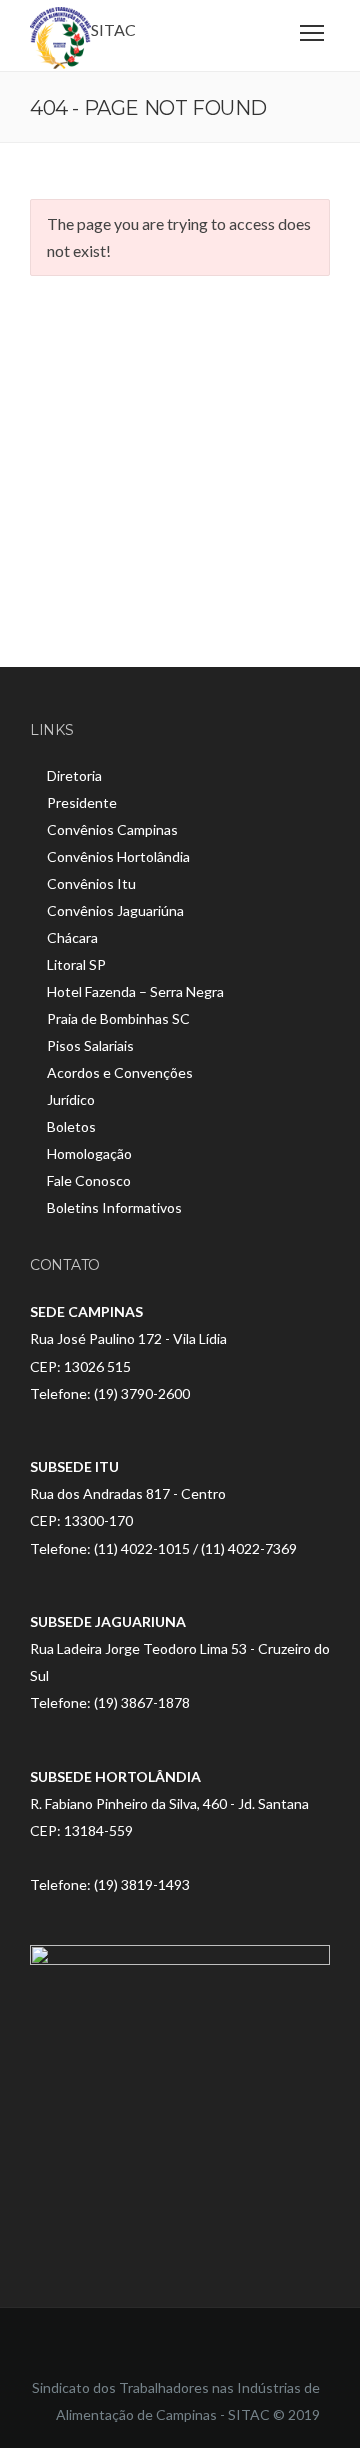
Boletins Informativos (114, 1207)
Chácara (72, 937)
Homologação (89, 1153)
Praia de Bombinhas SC (118, 1018)
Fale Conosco (89, 1180)
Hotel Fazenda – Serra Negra (135, 991)
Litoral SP (76, 964)
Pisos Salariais (90, 1045)
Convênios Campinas (112, 829)
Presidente (82, 802)
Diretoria (74, 775)
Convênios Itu (91, 883)
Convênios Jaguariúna (115, 910)
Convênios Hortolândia (118, 856)
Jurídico (71, 1099)
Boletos (71, 1126)
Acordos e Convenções (120, 1072)
